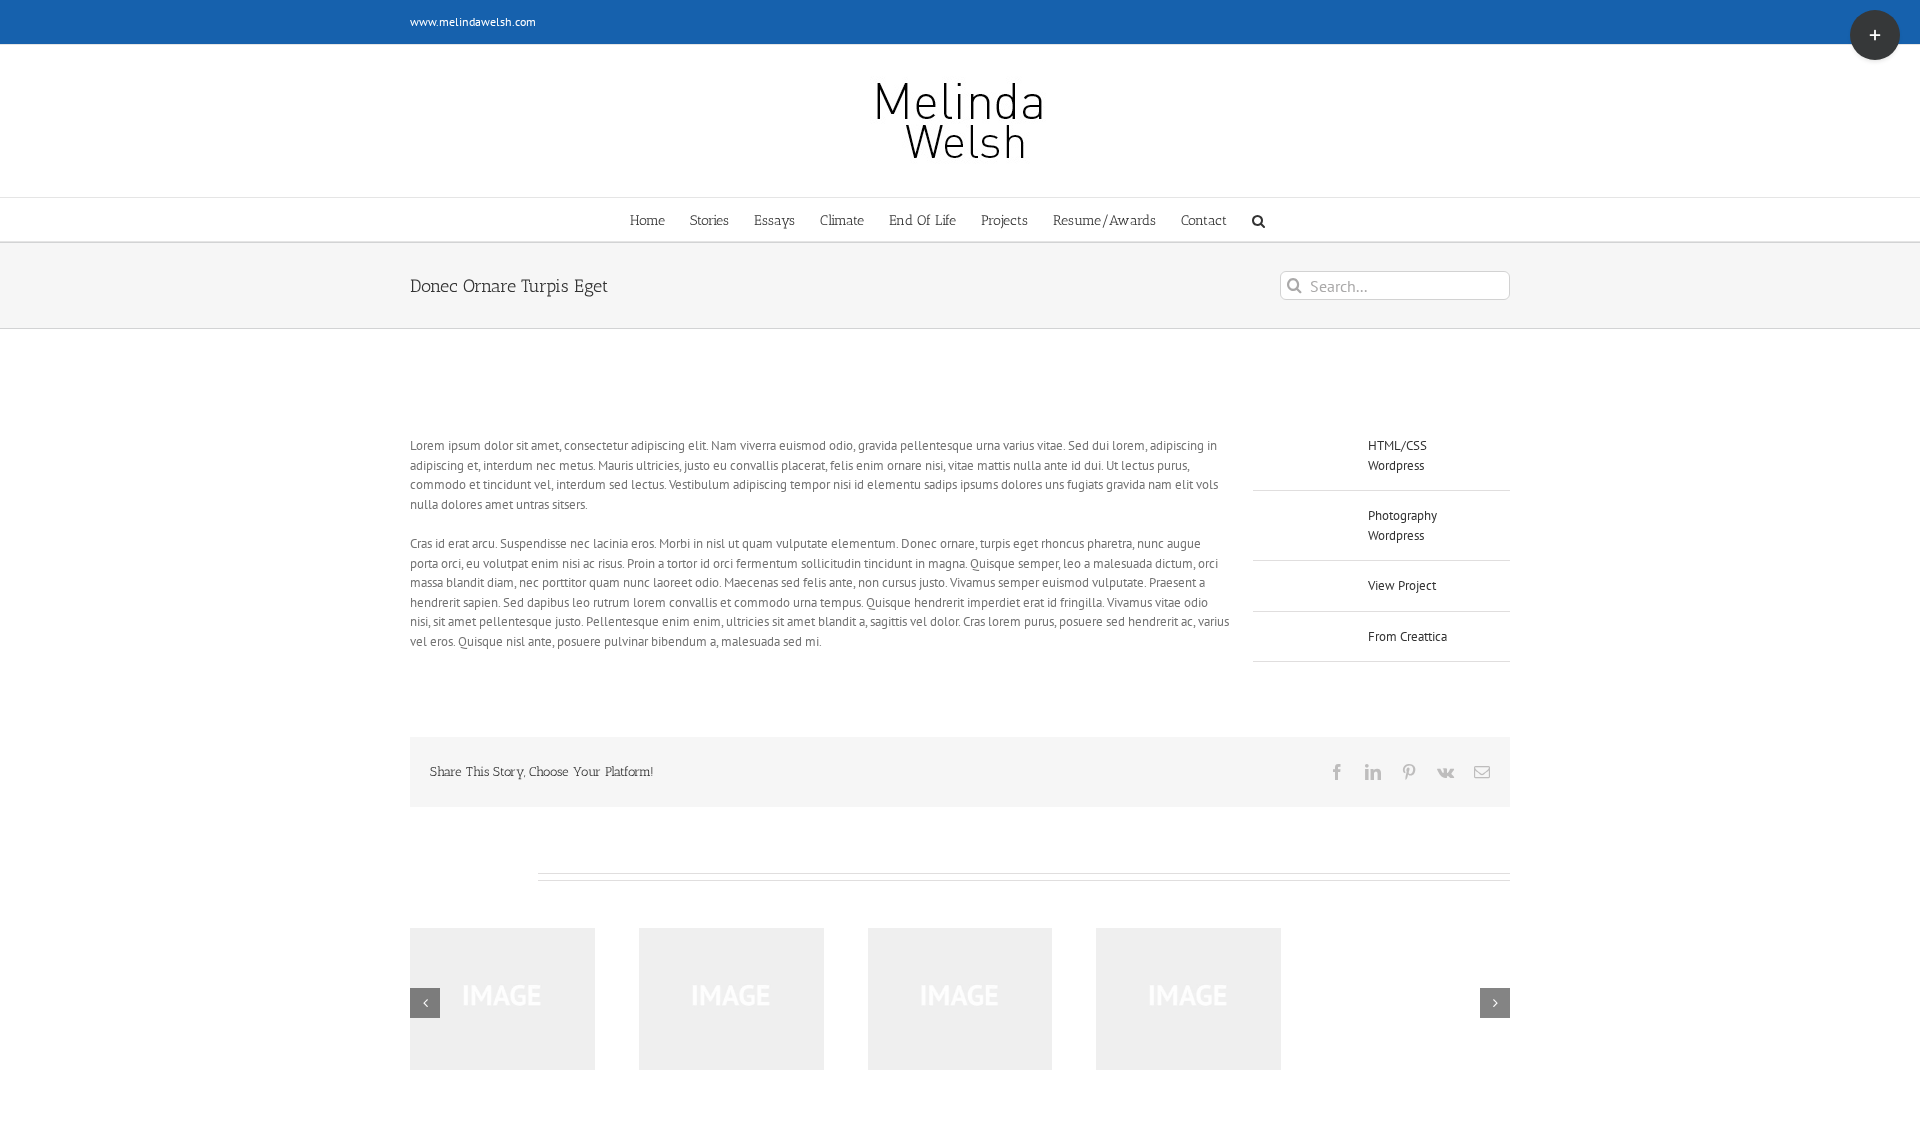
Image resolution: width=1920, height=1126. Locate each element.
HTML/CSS (1397, 445)
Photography (1402, 515)
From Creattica (1407, 636)
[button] (1258, 219)
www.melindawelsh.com (473, 21)
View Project (1402, 585)
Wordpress (1396, 465)
